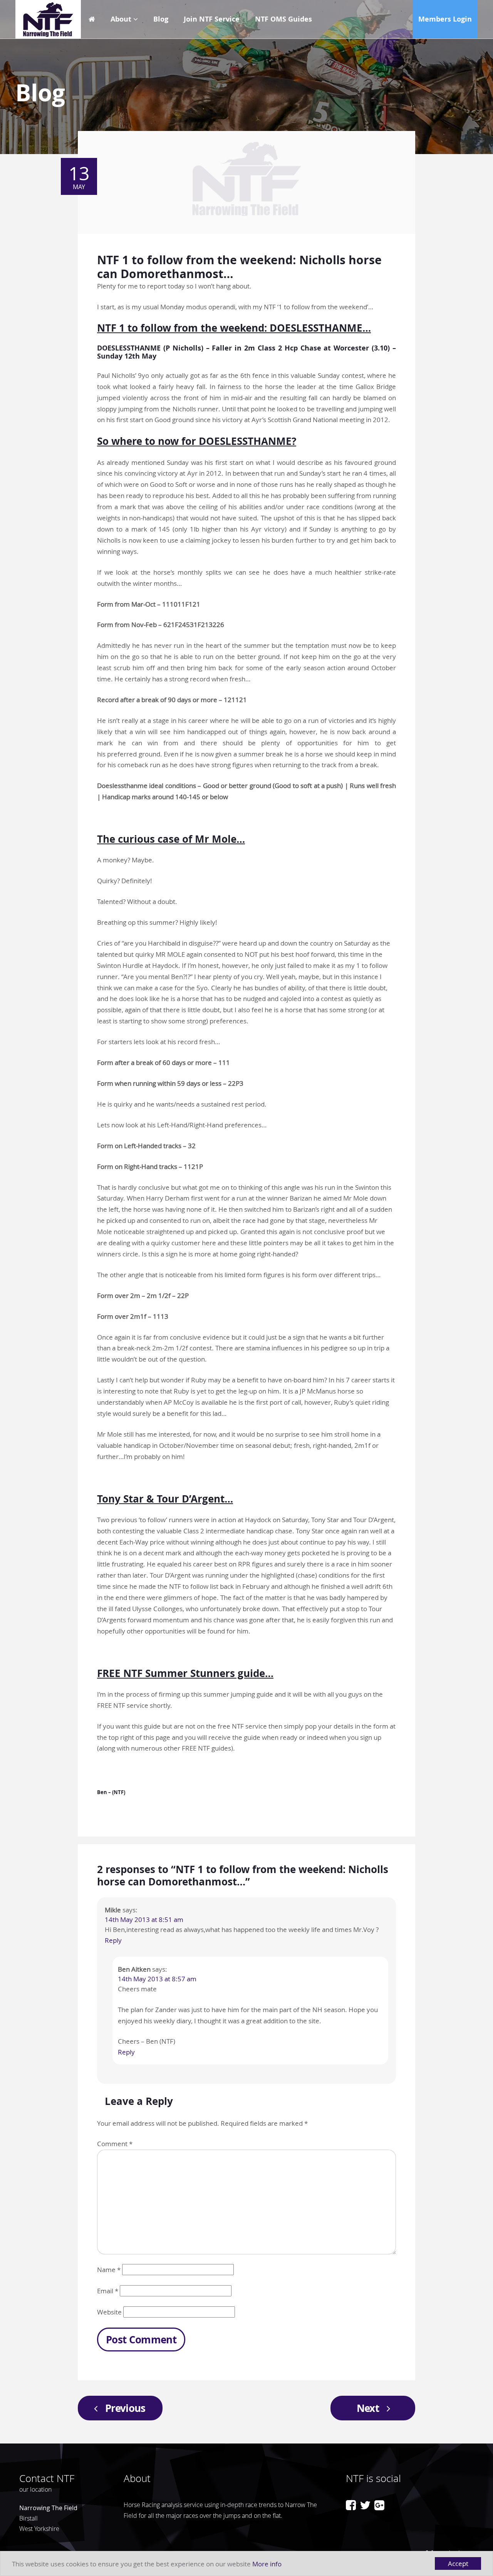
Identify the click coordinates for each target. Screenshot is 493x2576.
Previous (125, 2408)
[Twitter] (365, 2505)
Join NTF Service (212, 19)
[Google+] (379, 2505)
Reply (113, 1940)
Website (109, 2312)
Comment (115, 2144)
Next (368, 2408)
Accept (458, 2563)
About (121, 19)
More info (267, 2564)
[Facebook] (351, 2505)
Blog (161, 19)
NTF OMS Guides (283, 19)
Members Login (445, 19)
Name (109, 2270)
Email (108, 2291)
